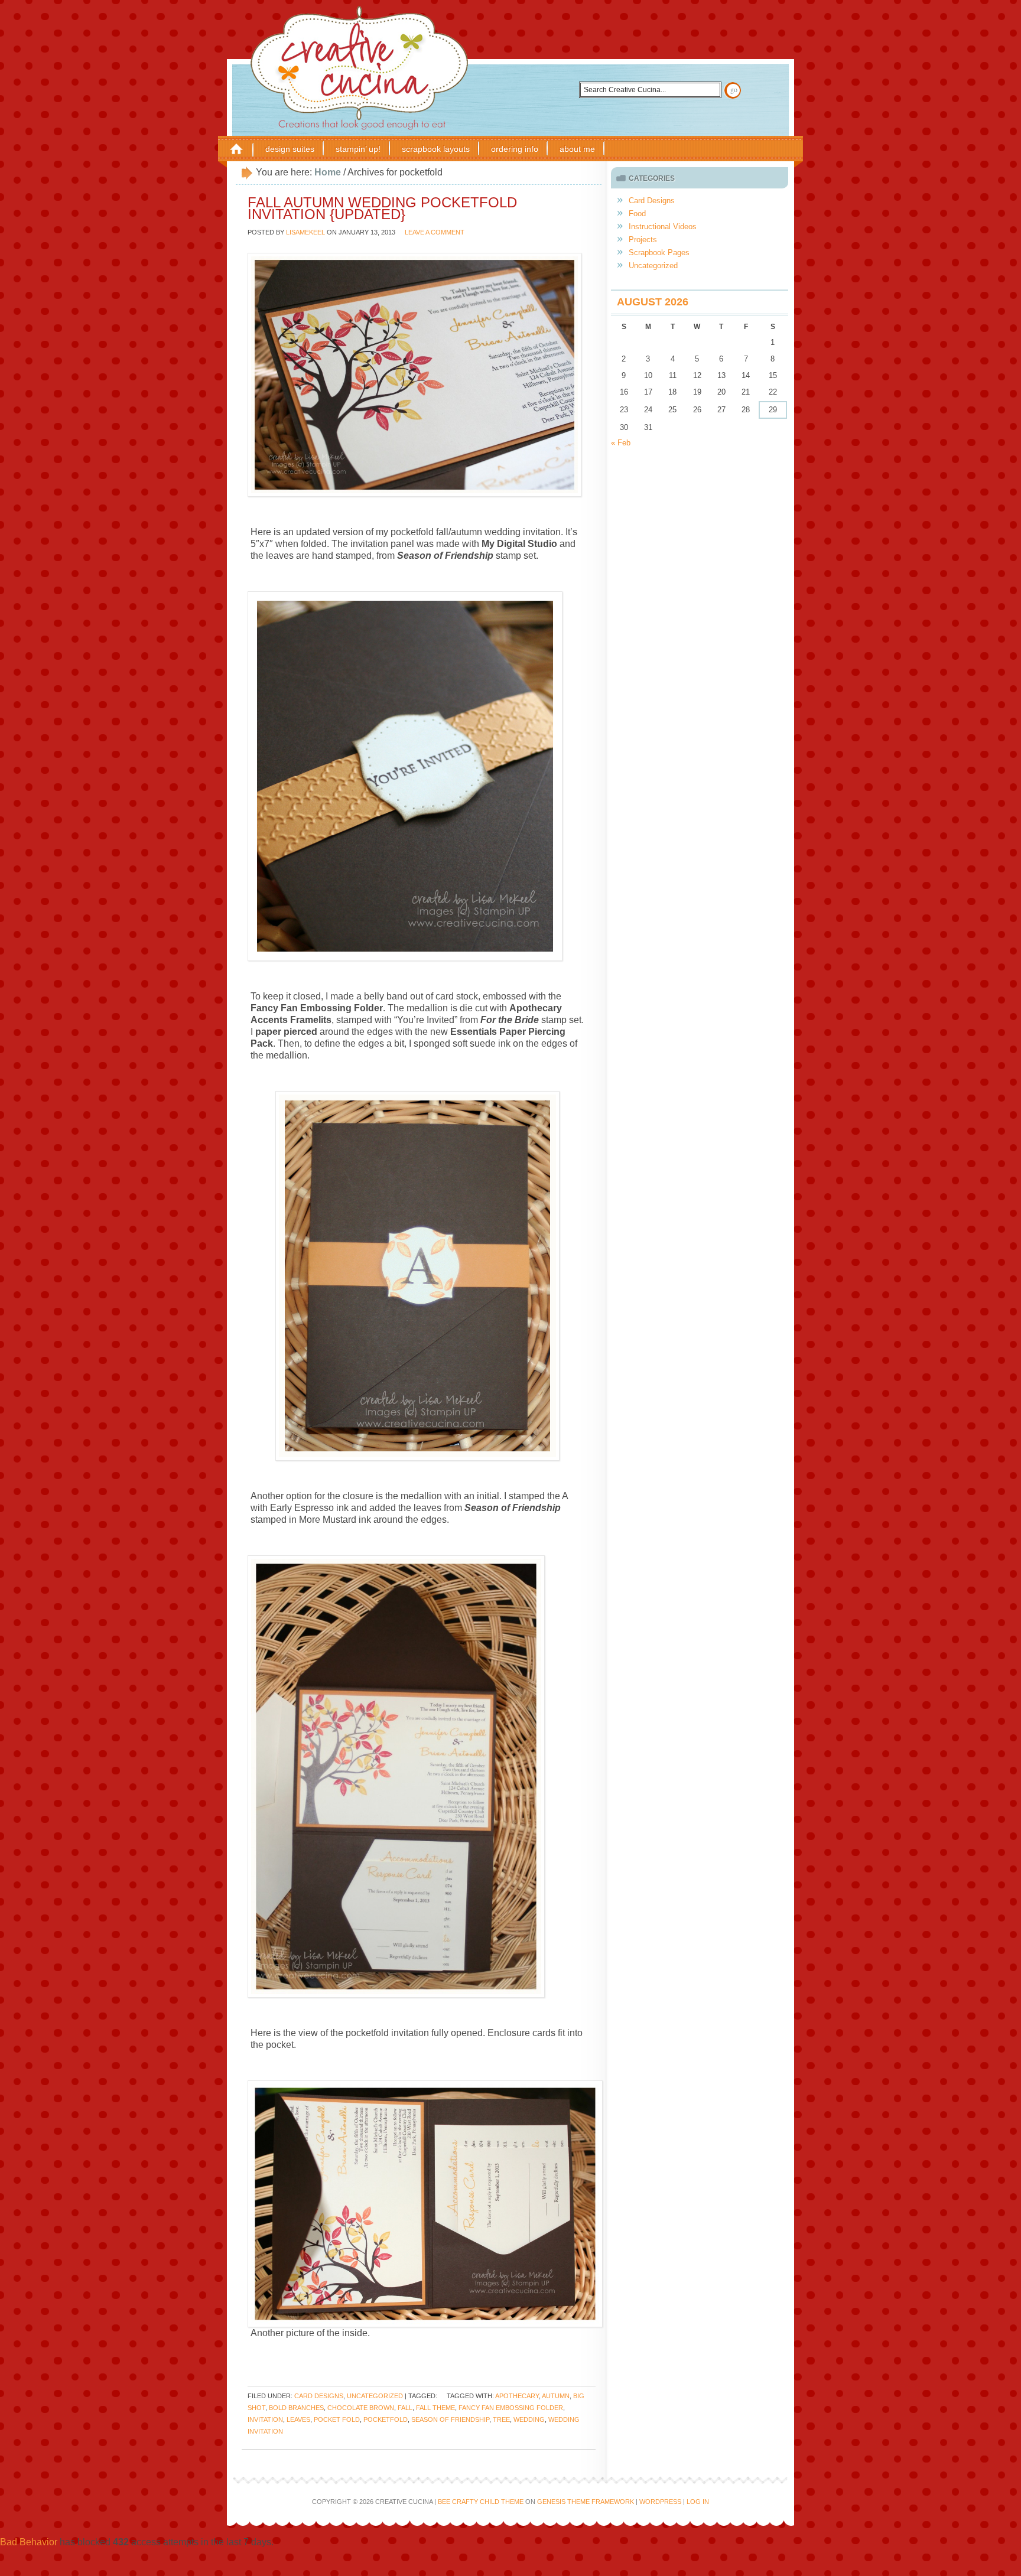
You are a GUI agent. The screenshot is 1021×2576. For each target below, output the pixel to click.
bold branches (296, 2408)
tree (501, 2419)
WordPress (660, 2502)
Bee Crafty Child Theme (481, 2502)
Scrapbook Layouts (436, 149)
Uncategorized (375, 2396)
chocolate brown (361, 2408)
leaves (298, 2419)
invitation (265, 2419)
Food (637, 214)
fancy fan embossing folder (511, 2408)
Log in (698, 2502)
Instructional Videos (663, 227)
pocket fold (337, 2419)
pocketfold (386, 2419)
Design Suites (290, 149)
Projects (643, 240)
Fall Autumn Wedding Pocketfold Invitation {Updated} (382, 208)
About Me (577, 149)
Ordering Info (515, 149)
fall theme (435, 2408)
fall (405, 2408)
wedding (529, 2419)
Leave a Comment (435, 232)
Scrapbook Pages (659, 253)
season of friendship (450, 2419)
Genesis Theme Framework (586, 2502)
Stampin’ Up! (358, 149)
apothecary (517, 2396)
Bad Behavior (29, 2542)
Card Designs (319, 2396)
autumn (556, 2396)
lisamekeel (305, 232)
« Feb (621, 443)
